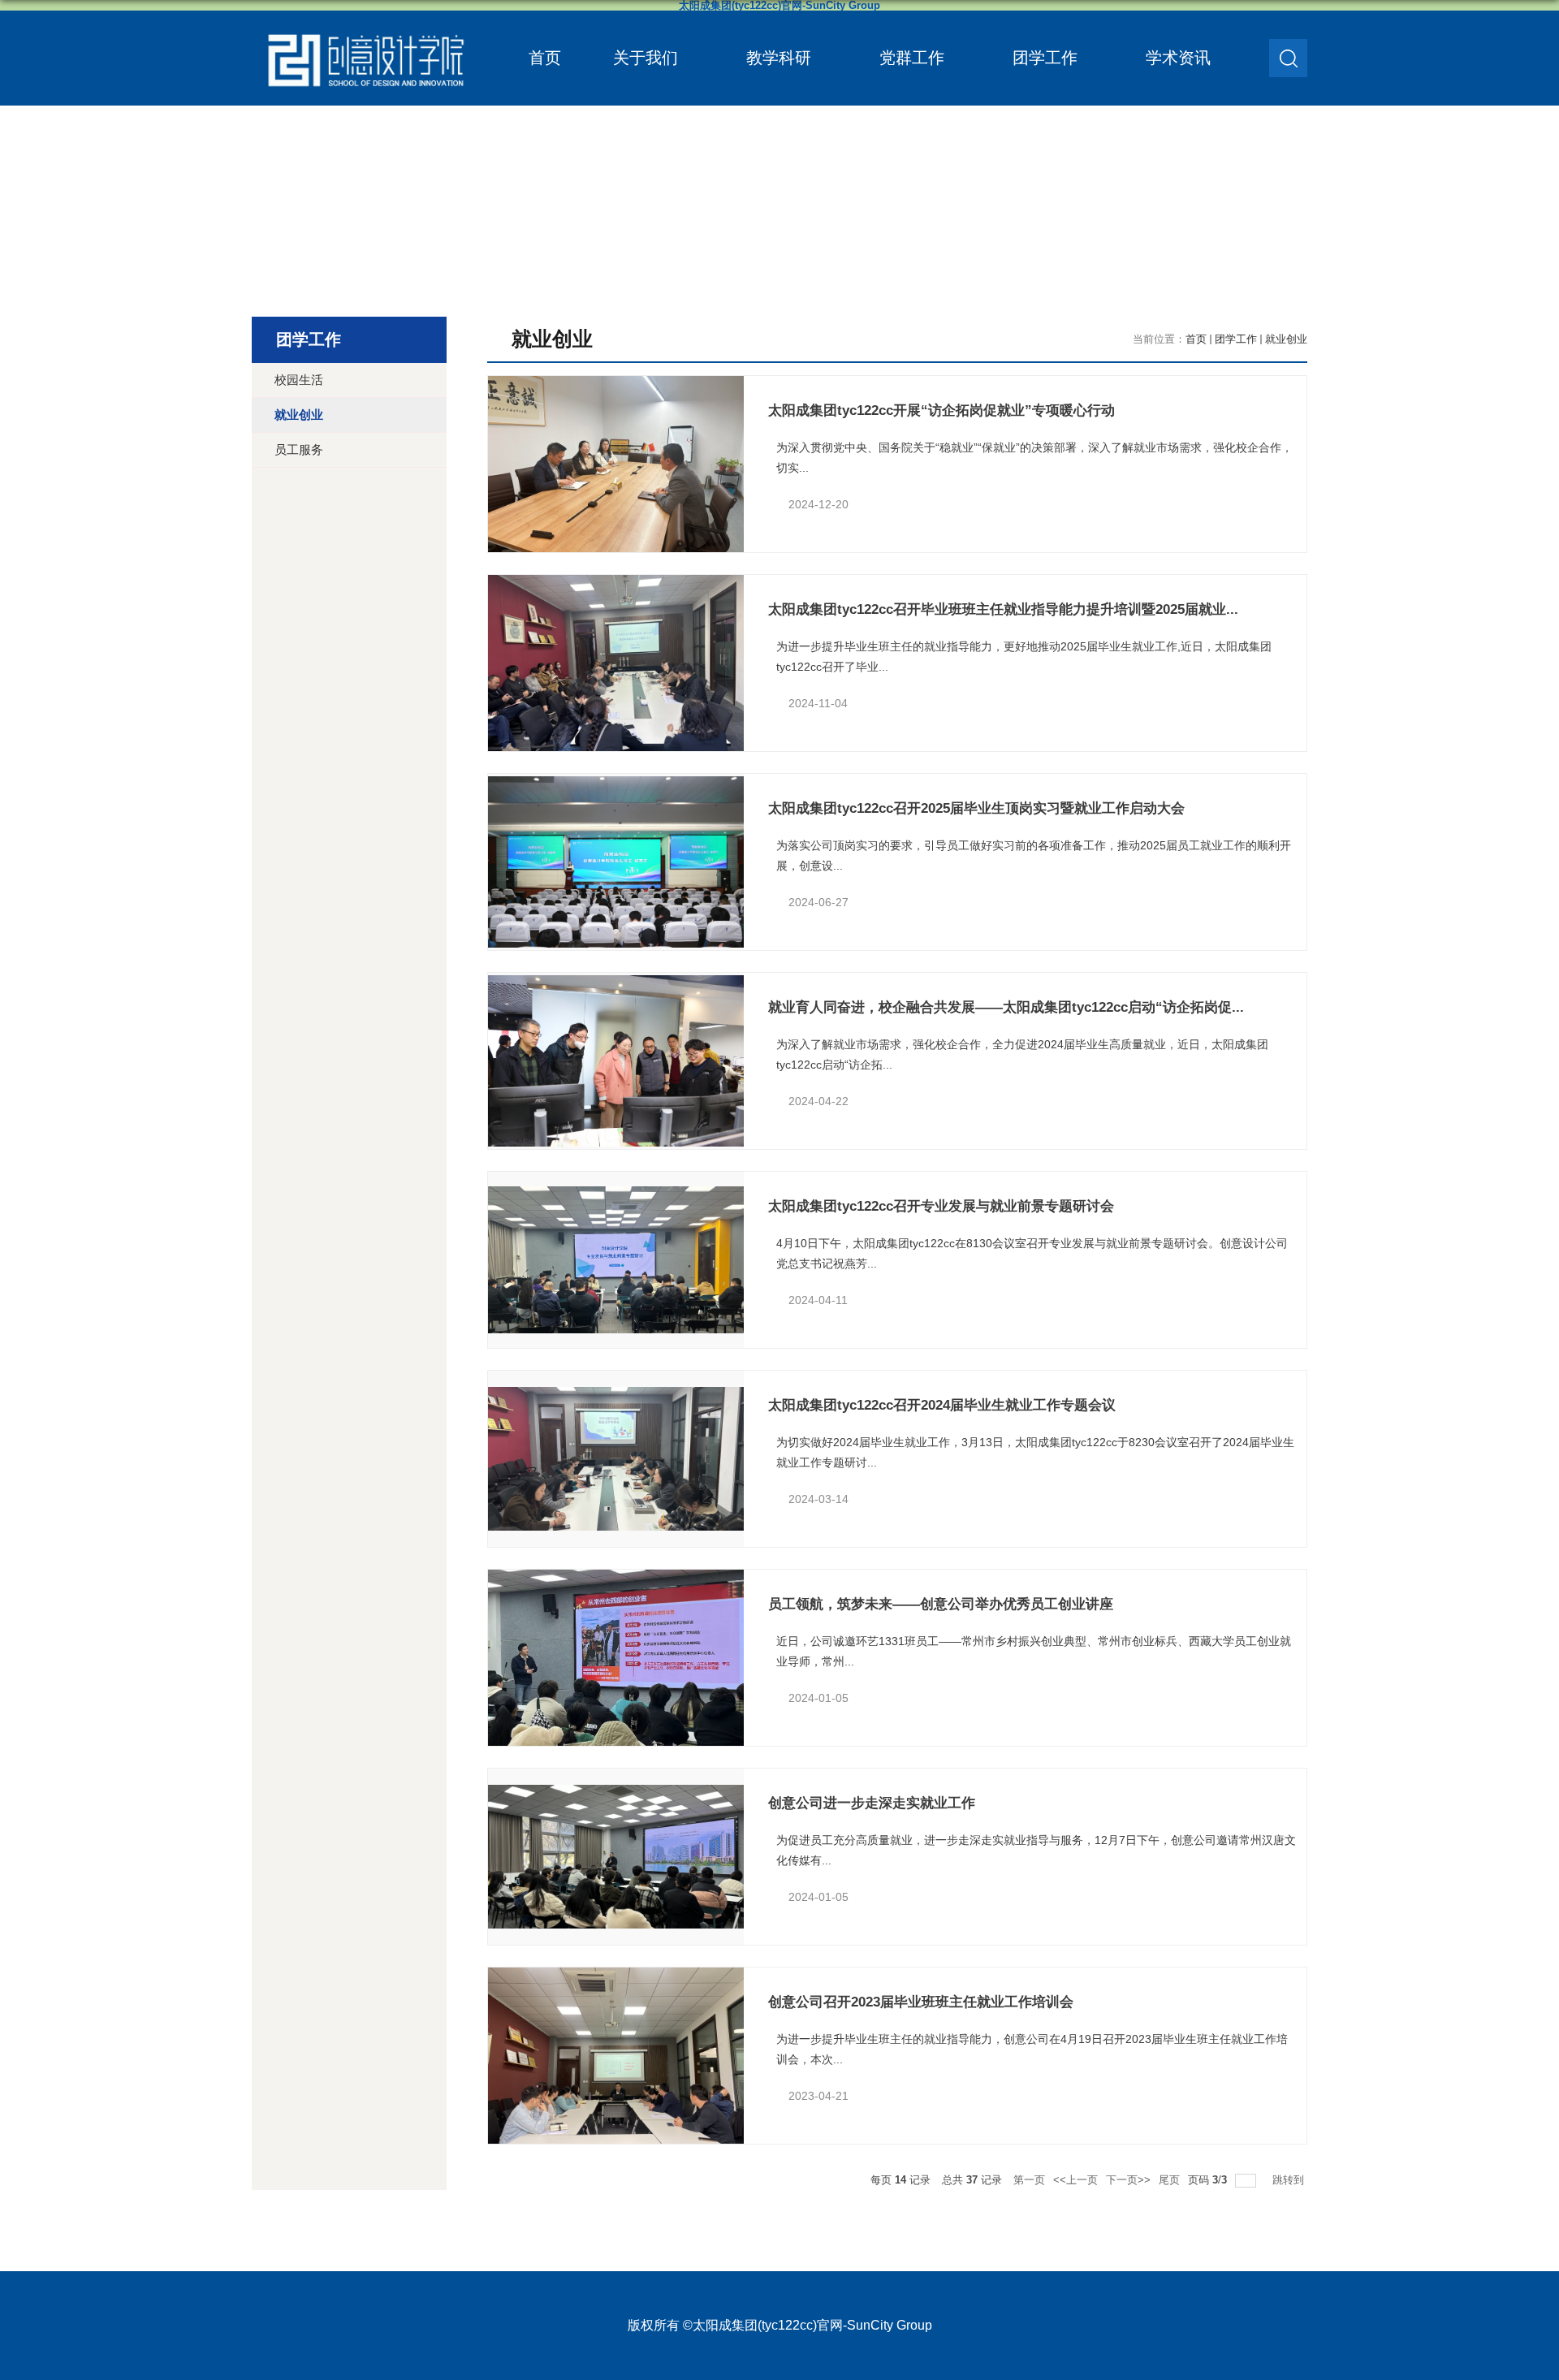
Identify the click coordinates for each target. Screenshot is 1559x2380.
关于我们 (646, 58)
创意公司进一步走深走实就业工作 (872, 1803)
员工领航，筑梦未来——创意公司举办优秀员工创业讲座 (941, 1604)
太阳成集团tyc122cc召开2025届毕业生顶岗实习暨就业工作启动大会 (976, 808)
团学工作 (1045, 58)
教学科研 (779, 58)
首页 (545, 58)
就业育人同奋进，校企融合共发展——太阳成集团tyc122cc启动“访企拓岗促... (1006, 1007)
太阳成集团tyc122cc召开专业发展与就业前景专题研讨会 (941, 1206)
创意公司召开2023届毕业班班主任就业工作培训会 (921, 2002)
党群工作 (912, 58)
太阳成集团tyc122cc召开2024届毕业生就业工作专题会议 (942, 1405)
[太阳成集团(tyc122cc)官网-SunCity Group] (365, 26)
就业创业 (1286, 339)
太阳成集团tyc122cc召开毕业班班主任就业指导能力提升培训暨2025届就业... (1003, 609)
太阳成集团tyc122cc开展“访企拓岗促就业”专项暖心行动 (941, 410)
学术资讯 (1178, 58)
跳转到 (1290, 2180)
